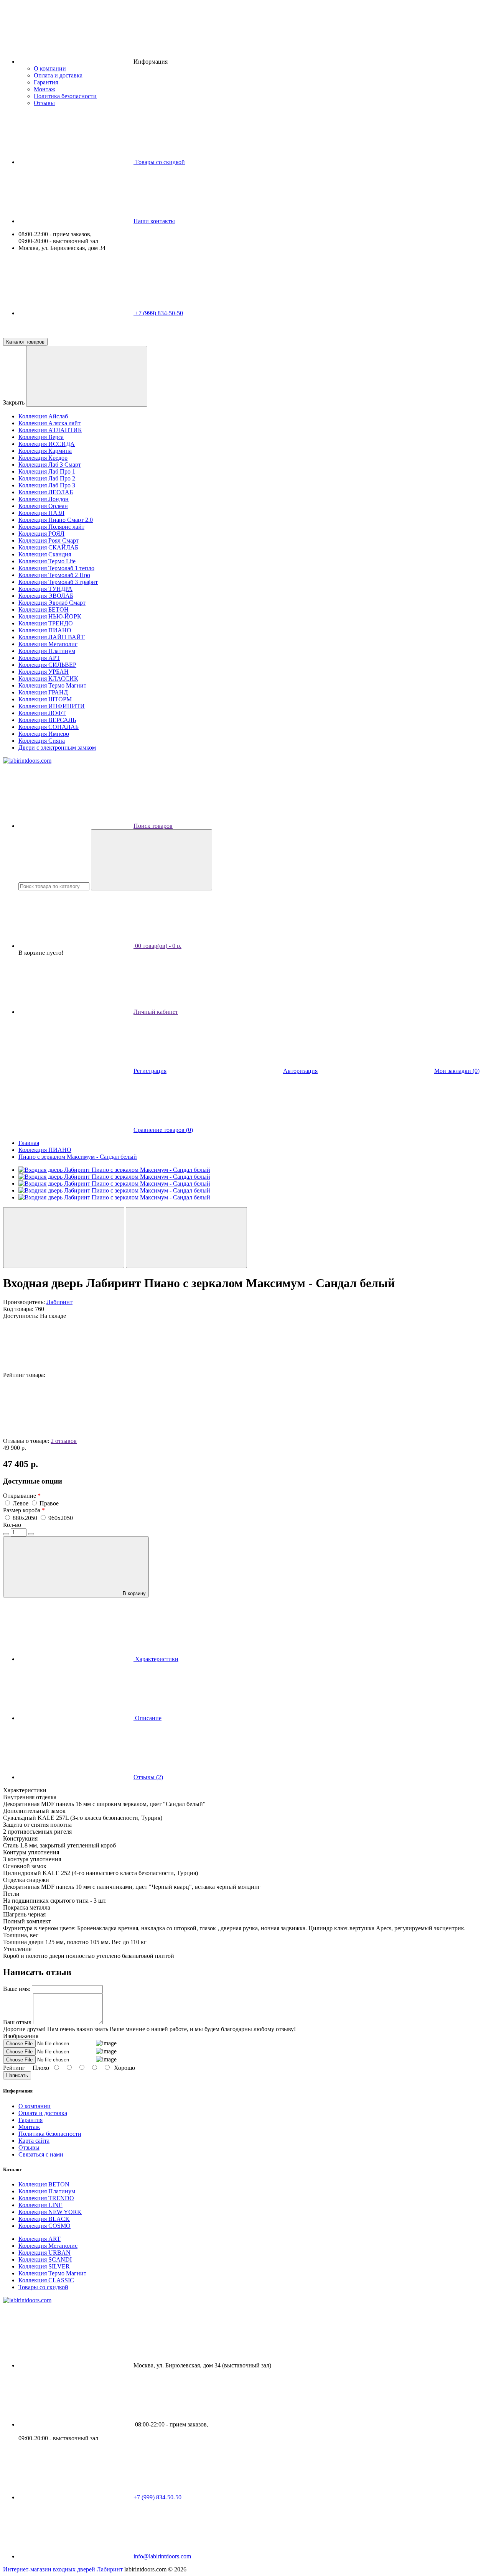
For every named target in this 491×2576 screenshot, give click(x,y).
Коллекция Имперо (44, 734)
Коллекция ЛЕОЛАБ (46, 492)
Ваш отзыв (17, 2022)
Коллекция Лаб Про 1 (47, 471)
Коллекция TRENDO (46, 2198)
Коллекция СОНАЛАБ (49, 727)
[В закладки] (64, 1238)
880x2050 (26, 1518)
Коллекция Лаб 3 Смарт (50, 465)
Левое (21, 1503)
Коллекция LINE (40, 2205)
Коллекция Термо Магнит (52, 685)
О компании (50, 68)
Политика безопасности (65, 96)
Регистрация (150, 1071)
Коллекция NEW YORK (50, 2212)
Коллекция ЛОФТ (42, 713)
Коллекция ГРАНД (43, 692)
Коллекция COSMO (44, 2226)
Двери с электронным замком (57, 748)
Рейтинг (14, 2068)
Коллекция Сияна (42, 741)
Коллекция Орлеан (43, 506)
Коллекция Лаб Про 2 (47, 478)
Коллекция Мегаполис (48, 644)
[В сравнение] (186, 1238)
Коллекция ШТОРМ (45, 699)
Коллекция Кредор (43, 458)
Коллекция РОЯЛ (41, 534)
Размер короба (24, 1510)
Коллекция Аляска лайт (49, 423)
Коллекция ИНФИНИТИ (52, 706)
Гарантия (46, 82)
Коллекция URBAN (44, 2253)
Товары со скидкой (43, 2287)
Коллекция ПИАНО (45, 630)
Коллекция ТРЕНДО (46, 623)
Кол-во (12, 1525)
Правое (49, 1503)
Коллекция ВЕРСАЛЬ (47, 720)
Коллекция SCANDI (45, 2259)
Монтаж (44, 89)
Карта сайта (34, 2141)
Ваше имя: (17, 1989)
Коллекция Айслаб (43, 416)
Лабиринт (59, 1302)
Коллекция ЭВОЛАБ (46, 596)
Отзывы (44, 103)
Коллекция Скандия (45, 554)
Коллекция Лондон (44, 499)
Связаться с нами (41, 2154)
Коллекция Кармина (45, 451)
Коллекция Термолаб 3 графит (58, 582)
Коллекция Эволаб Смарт (52, 603)
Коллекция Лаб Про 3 (47, 485)
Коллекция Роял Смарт (49, 540)
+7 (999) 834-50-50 (158, 313)
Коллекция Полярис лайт (51, 527)
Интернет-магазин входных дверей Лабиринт (64, 2569)
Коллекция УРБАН (44, 672)
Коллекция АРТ (39, 658)
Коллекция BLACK (44, 2219)
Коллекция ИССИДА (47, 444)
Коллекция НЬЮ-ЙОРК (50, 616)
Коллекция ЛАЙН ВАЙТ (52, 637)
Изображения (21, 2036)
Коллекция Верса (41, 437)
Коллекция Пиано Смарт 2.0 (56, 520)
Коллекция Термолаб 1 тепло (56, 568)
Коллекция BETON (44, 2184)
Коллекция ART (40, 2239)
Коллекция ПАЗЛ (41, 513)
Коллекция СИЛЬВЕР (47, 665)
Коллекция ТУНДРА (45, 589)
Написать (17, 2075)
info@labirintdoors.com (162, 2556)
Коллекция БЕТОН (44, 609)
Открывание (22, 1496)
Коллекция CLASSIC (46, 2280)
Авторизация (300, 1071)
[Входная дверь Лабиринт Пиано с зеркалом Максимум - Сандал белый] (114, 1170)
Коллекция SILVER (44, 2266)
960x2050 (61, 1518)
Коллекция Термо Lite (47, 561)
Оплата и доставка (58, 75)
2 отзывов (64, 1441)
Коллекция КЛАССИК (48, 679)
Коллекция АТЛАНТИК (50, 430)
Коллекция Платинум (47, 651)
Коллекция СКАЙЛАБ (48, 547)
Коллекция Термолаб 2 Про (54, 575)
